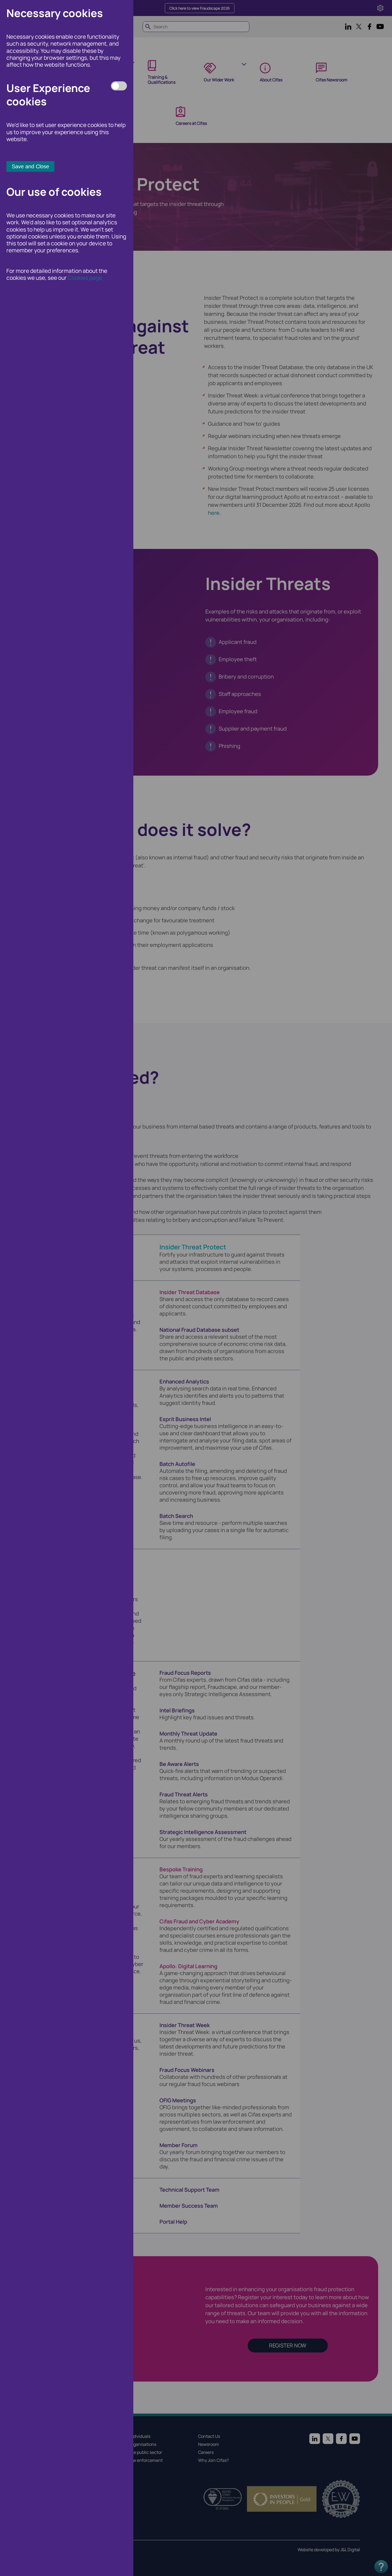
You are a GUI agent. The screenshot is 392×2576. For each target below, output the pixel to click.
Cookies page (85, 278)
